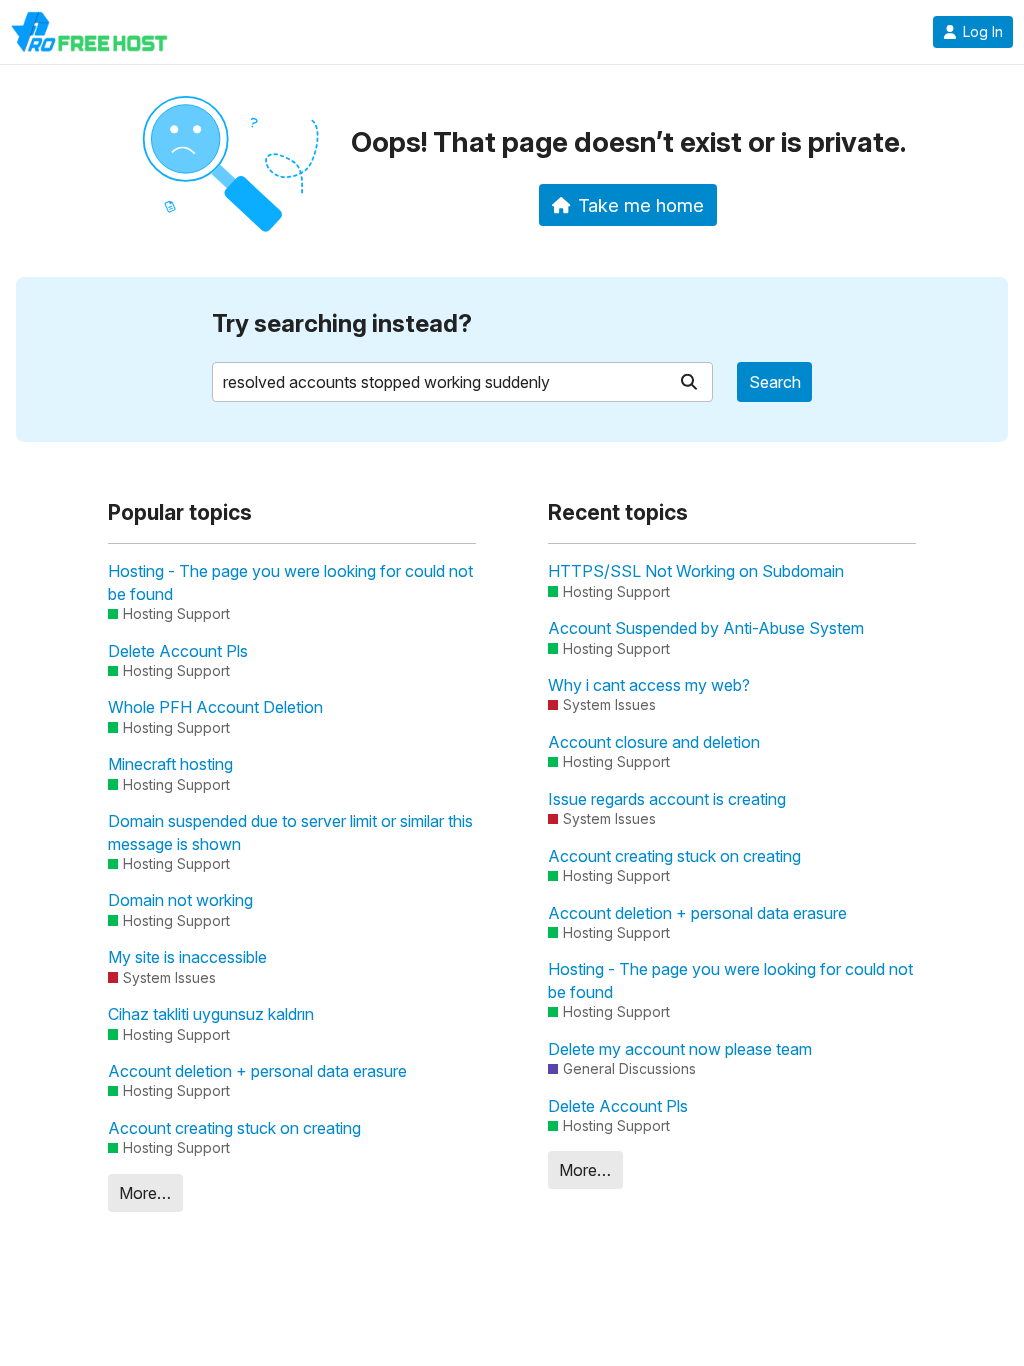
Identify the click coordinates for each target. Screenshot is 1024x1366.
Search (775, 382)
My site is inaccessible (187, 957)
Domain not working (180, 900)
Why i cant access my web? (649, 685)
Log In (983, 32)
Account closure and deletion (654, 742)
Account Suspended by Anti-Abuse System (706, 628)
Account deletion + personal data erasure (257, 1071)
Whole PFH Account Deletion (215, 707)
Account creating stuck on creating (234, 1128)
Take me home (641, 205)
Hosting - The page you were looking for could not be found (290, 582)
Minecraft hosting (170, 764)
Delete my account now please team (680, 1049)
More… (145, 1193)
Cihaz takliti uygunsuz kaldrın (211, 1014)
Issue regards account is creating (667, 799)
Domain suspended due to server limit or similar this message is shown (290, 832)
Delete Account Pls (178, 651)
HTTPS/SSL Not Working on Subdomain (696, 571)
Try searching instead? (342, 323)
